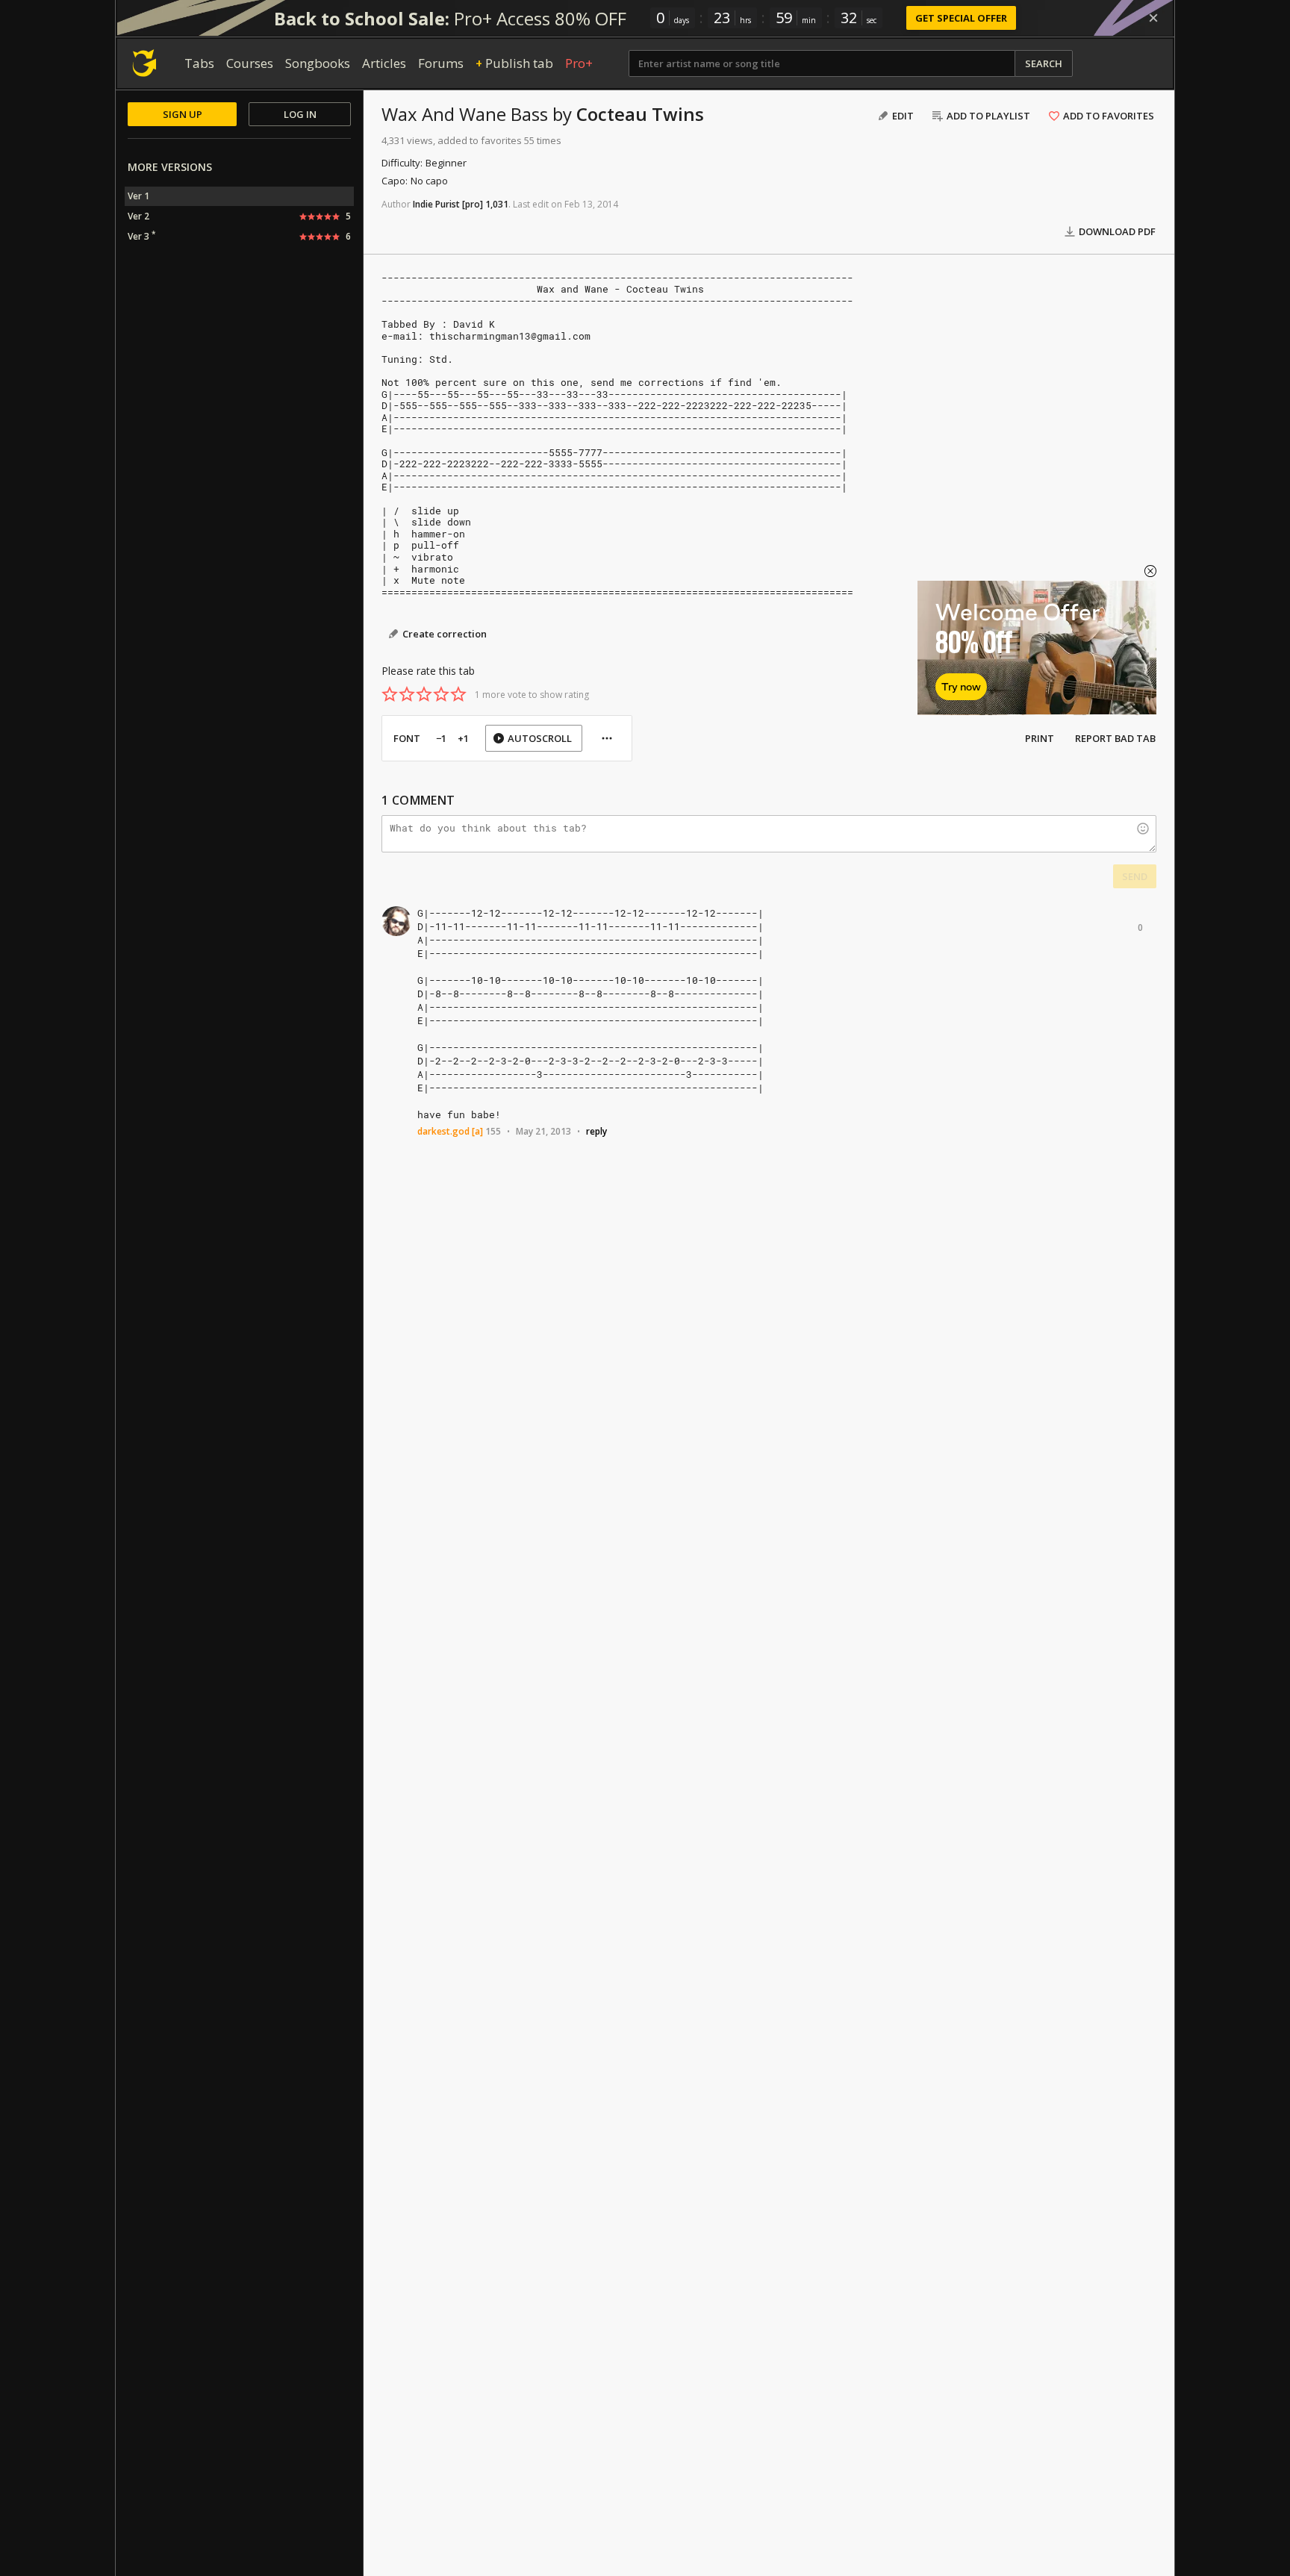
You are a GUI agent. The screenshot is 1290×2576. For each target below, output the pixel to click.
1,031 (497, 204)
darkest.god (443, 1131)
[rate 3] (424, 694)
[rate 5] (458, 694)
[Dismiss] (1153, 18)
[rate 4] (441, 694)
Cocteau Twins (640, 114)
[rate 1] (390, 694)
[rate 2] (407, 694)
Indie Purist (436, 204)
